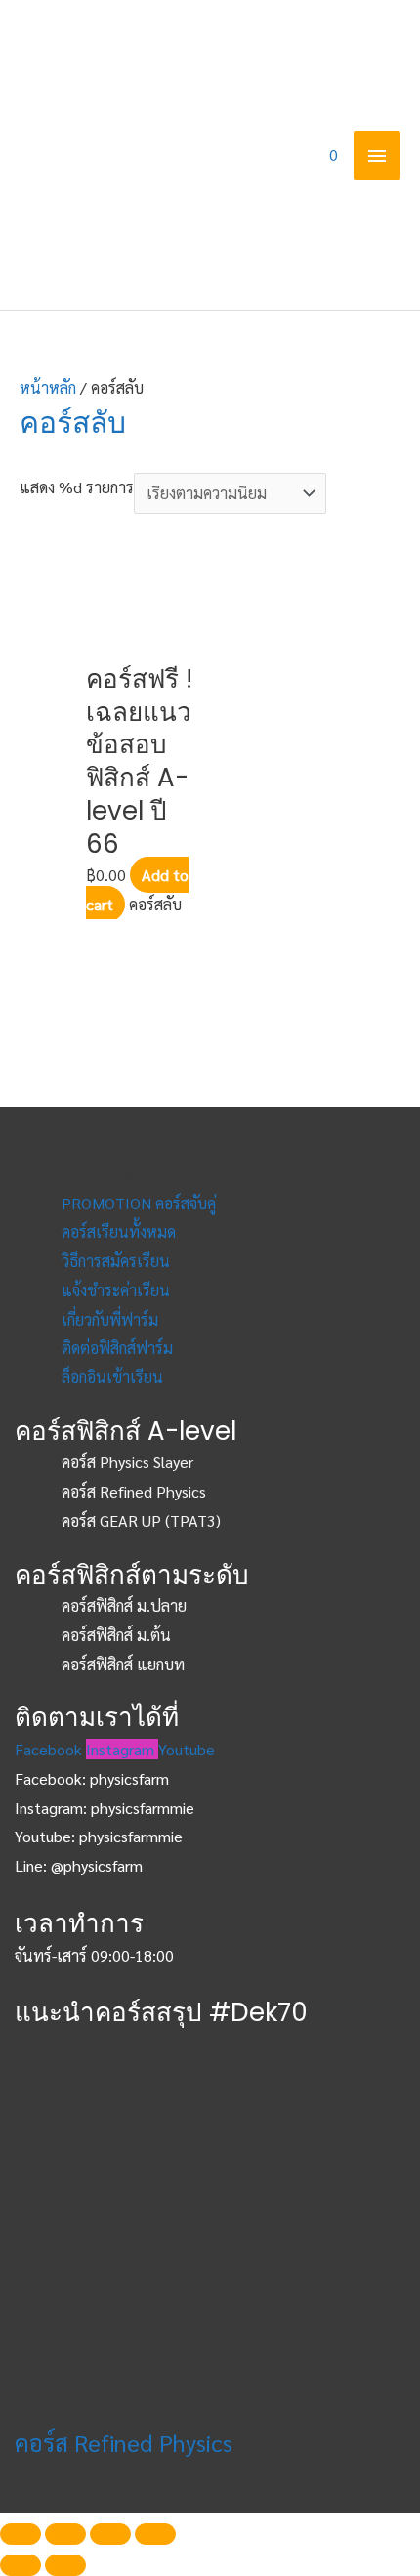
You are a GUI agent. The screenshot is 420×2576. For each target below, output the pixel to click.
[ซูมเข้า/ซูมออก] (155, 2534)
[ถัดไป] (65, 2565)
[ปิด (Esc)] (21, 2534)
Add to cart (137, 889)
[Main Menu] (377, 155)
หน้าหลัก (48, 387)
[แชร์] (65, 2534)
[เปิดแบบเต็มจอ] (110, 2534)
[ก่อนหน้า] (21, 2565)
